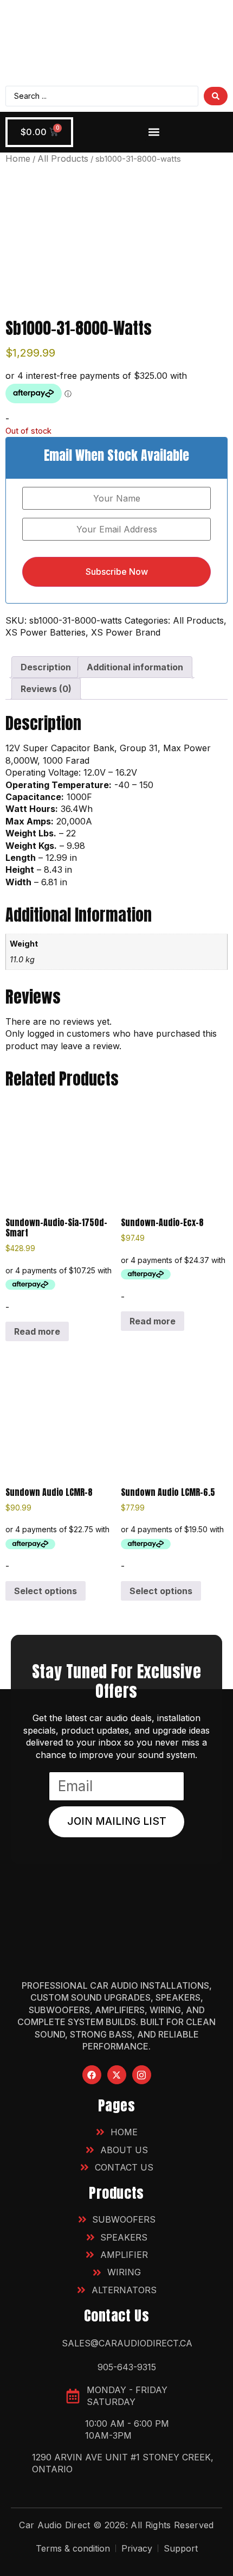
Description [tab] (46, 667)
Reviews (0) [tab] (46, 689)
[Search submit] (216, 96)
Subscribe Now (117, 572)
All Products (63, 158)
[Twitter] (117, 2075)
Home (18, 158)
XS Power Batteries (46, 632)
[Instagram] (142, 2075)
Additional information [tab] (135, 667)
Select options (46, 1591)
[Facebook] (92, 2075)
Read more (37, 1331)
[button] (154, 132)
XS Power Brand (126, 632)
